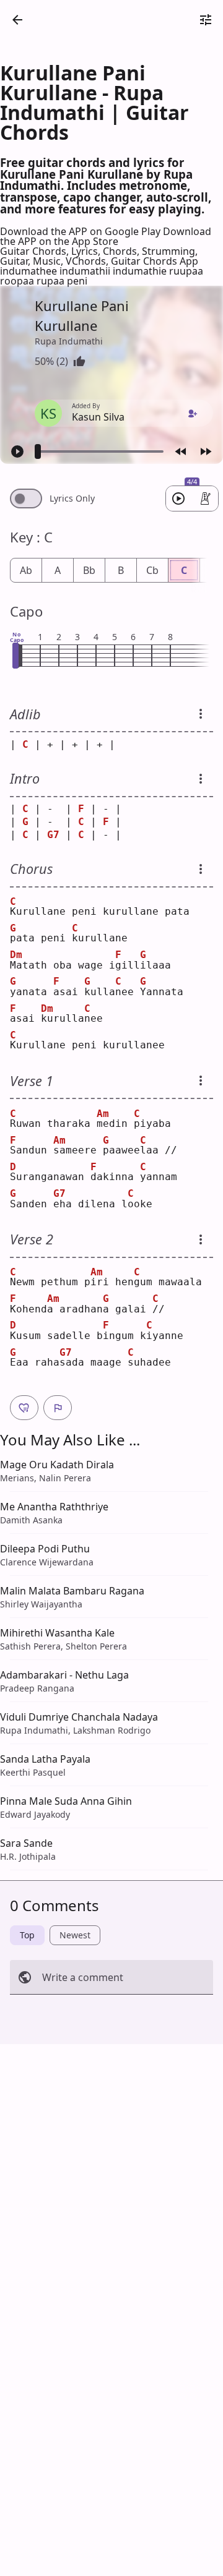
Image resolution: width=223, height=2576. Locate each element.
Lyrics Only (72, 499)
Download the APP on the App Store (106, 236)
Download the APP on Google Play (81, 231)
